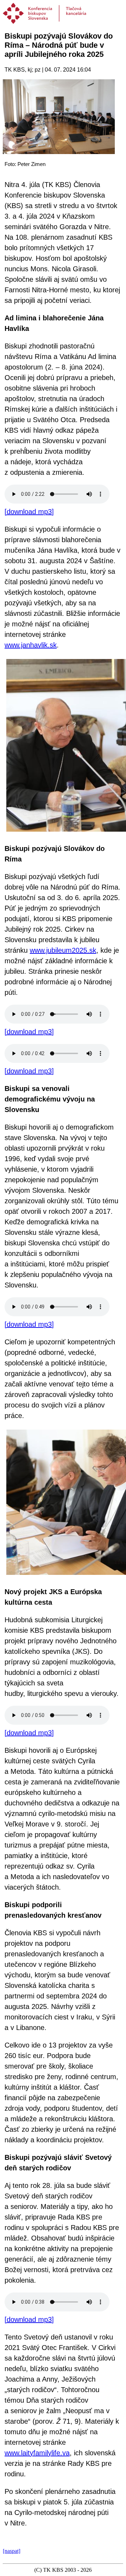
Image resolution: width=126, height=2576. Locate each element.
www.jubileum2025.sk (63, 950)
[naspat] (12, 2551)
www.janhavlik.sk (31, 645)
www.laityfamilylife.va (37, 2453)
